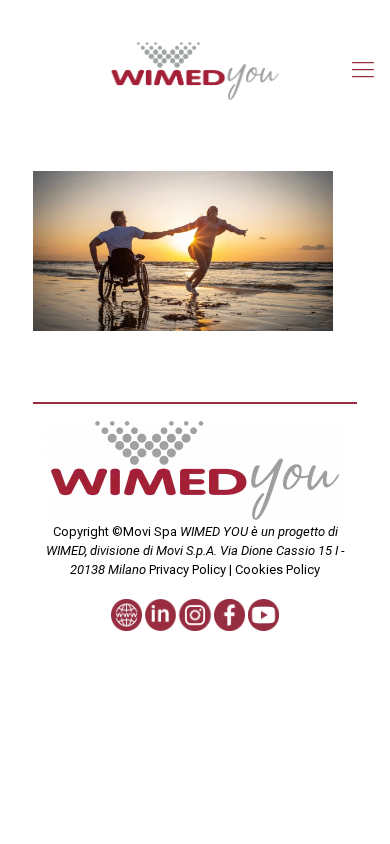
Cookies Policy (276, 569)
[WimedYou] (195, 70)
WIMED (65, 550)
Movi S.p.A (185, 550)
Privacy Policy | (190, 569)
